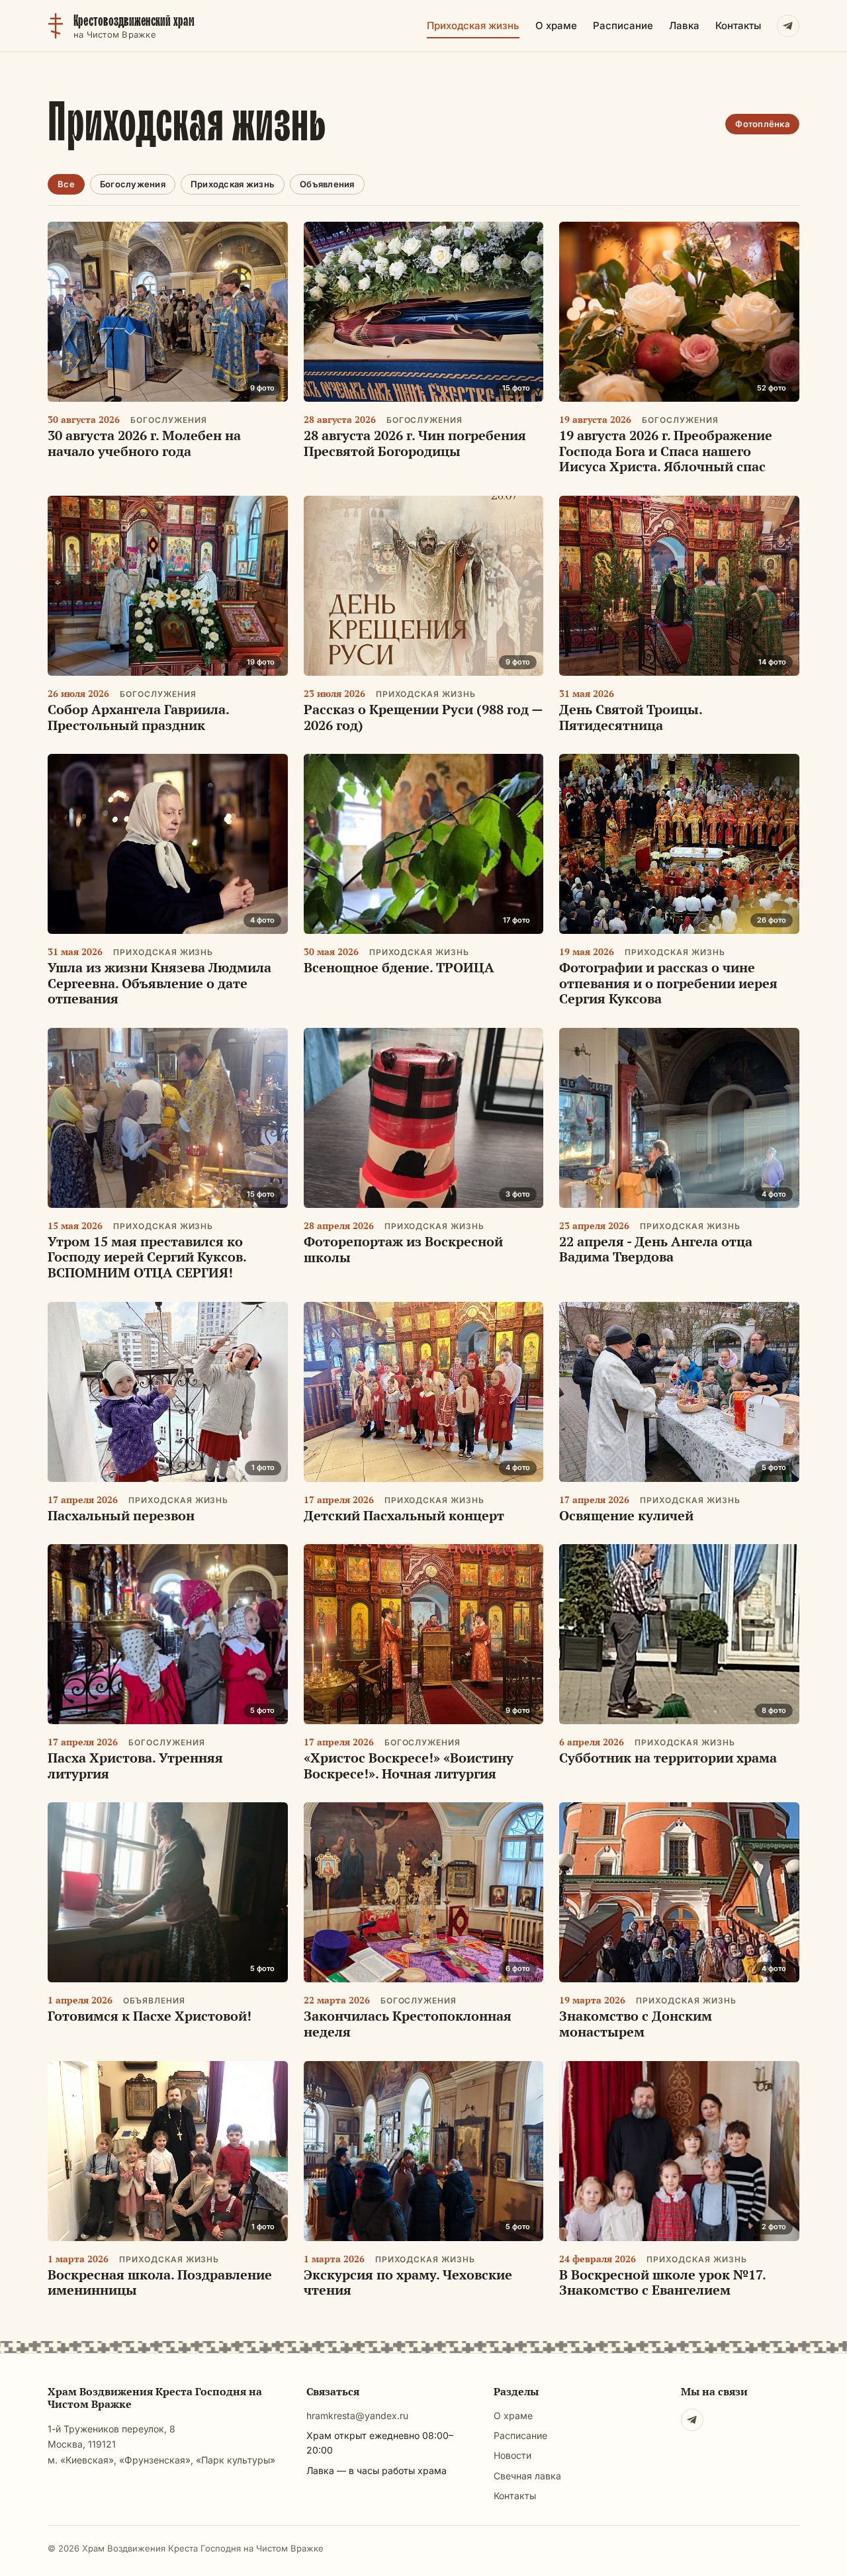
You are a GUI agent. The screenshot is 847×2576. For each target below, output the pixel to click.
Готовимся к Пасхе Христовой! (150, 2016)
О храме (556, 25)
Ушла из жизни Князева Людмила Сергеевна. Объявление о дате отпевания (159, 983)
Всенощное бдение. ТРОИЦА (399, 967)
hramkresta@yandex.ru (357, 2415)
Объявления (327, 184)
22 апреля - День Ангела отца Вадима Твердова (656, 1249)
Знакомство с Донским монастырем (636, 2024)
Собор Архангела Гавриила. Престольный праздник (138, 717)
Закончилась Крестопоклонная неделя (408, 2024)
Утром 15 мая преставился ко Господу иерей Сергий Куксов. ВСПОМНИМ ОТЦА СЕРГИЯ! (147, 1257)
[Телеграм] (692, 2420)
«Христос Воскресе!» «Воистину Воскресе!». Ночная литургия (409, 1766)
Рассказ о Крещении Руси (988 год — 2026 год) (423, 717)
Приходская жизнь (473, 25)
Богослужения (133, 184)
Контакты (738, 25)
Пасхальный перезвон (121, 1515)
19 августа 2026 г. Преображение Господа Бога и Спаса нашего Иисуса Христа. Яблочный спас (666, 451)
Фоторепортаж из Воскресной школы (403, 1249)
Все (66, 184)
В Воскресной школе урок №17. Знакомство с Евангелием (662, 2282)
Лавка (684, 25)
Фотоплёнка (762, 124)
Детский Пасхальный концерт (404, 1515)
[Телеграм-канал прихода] (788, 26)
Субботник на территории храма (668, 1758)
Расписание (623, 25)
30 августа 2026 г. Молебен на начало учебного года (144, 443)
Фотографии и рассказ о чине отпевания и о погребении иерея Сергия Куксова (668, 983)
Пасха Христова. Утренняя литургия (135, 1766)
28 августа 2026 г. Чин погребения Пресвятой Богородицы (415, 443)
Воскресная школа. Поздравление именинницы (160, 2282)
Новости (513, 2455)
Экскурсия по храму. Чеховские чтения (408, 2282)
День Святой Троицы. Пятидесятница (631, 717)
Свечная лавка (527, 2476)
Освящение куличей (626, 1515)
